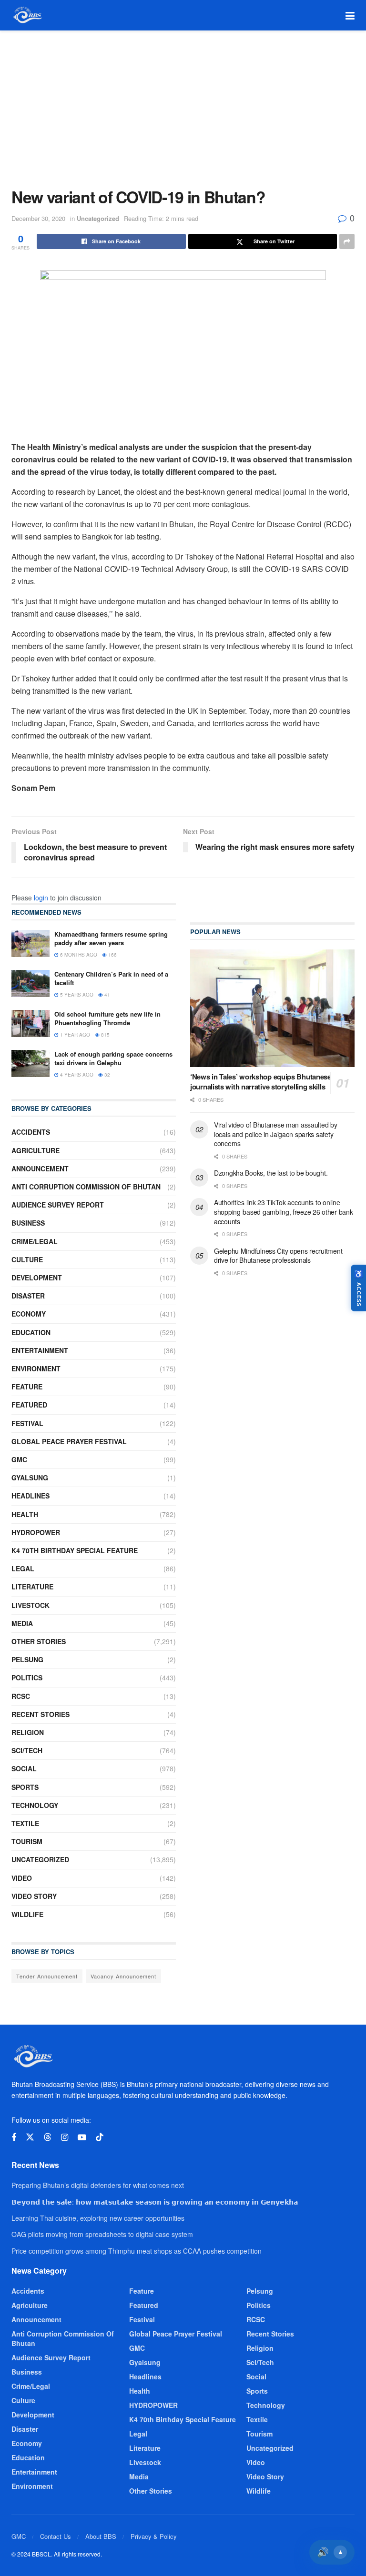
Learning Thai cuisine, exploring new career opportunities (98, 2218)
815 (105, 1035)
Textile (25, 1823)
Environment (36, 1368)
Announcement (40, 1168)
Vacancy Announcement (123, 1976)
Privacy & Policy (154, 2536)
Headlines (30, 1496)
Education (31, 1332)
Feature (27, 1387)
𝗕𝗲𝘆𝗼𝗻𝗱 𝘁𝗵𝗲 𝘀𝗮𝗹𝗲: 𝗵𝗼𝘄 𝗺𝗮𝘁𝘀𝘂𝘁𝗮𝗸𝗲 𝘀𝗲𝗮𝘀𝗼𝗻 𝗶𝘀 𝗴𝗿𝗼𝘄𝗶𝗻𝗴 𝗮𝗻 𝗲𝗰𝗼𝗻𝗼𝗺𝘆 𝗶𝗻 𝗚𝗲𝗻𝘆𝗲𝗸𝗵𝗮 (155, 2202)
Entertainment (40, 1350)
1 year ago (74, 1035)
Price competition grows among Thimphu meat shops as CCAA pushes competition (137, 2251)
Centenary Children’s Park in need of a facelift (111, 978)
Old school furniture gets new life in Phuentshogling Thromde (107, 1018)
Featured (29, 1405)
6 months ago (78, 955)
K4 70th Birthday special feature (75, 1550)
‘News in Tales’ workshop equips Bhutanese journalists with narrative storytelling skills (261, 1082)
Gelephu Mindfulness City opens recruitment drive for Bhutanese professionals (278, 1256)
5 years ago (76, 995)
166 (112, 955)
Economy (29, 1314)
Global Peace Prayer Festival (69, 1441)
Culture (27, 1259)
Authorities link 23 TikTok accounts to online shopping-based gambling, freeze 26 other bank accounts (283, 1212)
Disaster (28, 1296)
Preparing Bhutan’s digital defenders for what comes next (98, 2185)
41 (107, 995)
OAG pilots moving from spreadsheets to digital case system (102, 2234)
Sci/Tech (27, 1750)
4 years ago (76, 1075)
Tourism (27, 1841)
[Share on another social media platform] (347, 241)
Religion (28, 1732)
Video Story (34, 1896)
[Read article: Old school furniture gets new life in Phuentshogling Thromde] (30, 1023)
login (41, 898)
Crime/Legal (35, 1241)
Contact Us (56, 2536)
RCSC (21, 1696)
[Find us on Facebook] (14, 2137)
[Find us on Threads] (48, 2137)
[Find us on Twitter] (30, 2137)
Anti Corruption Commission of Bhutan (86, 1187)
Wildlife (27, 1914)
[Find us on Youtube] (82, 2137)
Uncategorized (98, 218)
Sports (25, 1787)
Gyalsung (30, 1478)
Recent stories (41, 1714)
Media (22, 1623)
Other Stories (39, 1641)
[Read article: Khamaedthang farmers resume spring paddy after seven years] (30, 944)
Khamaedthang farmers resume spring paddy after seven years (111, 938)
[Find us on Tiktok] (100, 2137)
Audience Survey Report (58, 1205)
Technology (35, 1805)
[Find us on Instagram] (65, 2137)
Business (28, 1223)
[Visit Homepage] (27, 15)
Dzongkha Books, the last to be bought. (271, 1173)
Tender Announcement (47, 1976)
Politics (27, 1677)
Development (37, 1278)
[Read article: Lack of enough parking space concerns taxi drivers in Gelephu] (30, 1063)
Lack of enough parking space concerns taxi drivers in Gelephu (113, 1058)
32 (107, 1075)
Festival (27, 1423)
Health (25, 1514)
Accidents (31, 1132)
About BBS (101, 2536)
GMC (19, 1459)
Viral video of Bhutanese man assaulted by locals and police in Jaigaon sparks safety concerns (276, 1134)
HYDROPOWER (36, 1532)
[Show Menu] (350, 15)
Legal (23, 1568)
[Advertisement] (183, 102)
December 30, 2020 (38, 218)
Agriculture (36, 1150)
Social (24, 1768)
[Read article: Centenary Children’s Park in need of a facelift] (30, 983)
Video (22, 1878)
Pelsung (27, 1659)
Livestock (30, 1605)
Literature (32, 1587)
